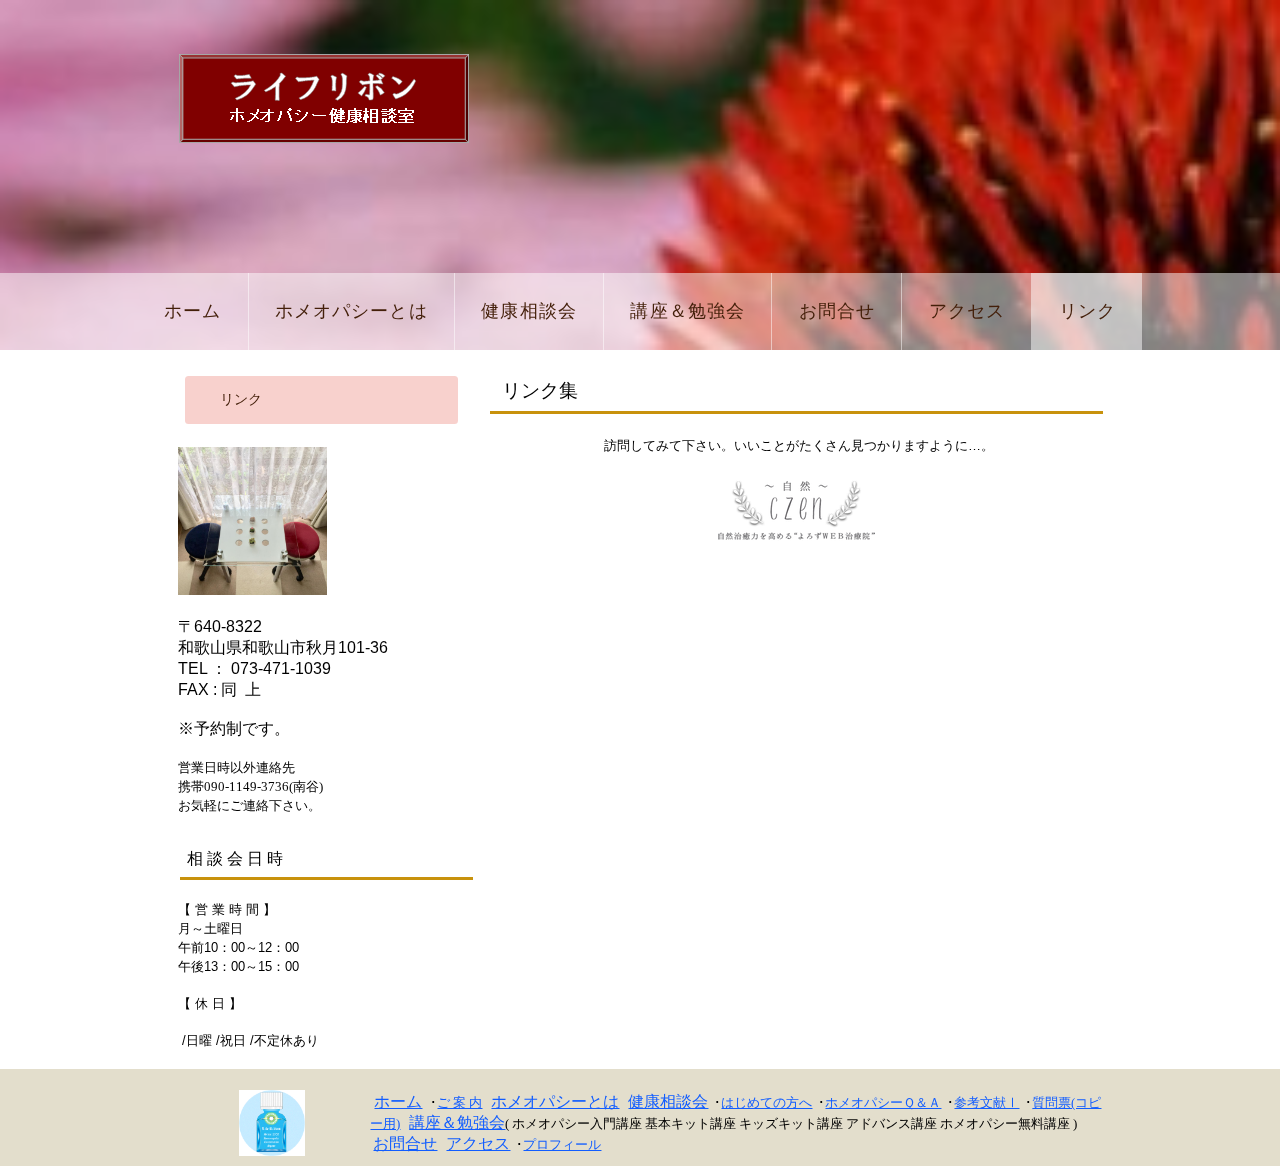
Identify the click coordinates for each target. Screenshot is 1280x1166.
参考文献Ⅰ (986, 1102)
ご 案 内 (459, 1102)
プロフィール (562, 1144)
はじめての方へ (766, 1102)
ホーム (398, 1101)
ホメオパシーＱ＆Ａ (883, 1102)
